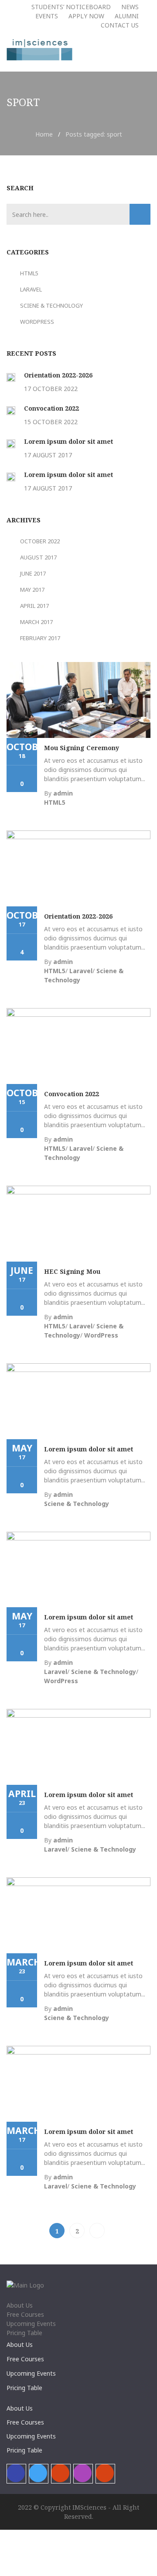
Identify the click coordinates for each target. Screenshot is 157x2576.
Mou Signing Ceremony (82, 748)
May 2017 (32, 590)
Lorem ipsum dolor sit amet (68, 441)
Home (44, 134)
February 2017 (40, 638)
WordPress (37, 322)
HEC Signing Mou (72, 1271)
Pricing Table (24, 2333)
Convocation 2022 (51, 408)
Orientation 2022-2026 (58, 375)
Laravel (31, 289)
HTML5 (29, 273)
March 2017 (36, 622)
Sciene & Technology (51, 305)
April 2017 (34, 606)
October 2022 (40, 541)
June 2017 (33, 573)
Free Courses (25, 2314)
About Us (20, 2305)
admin (63, 793)
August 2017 (38, 557)
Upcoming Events (31, 2324)
